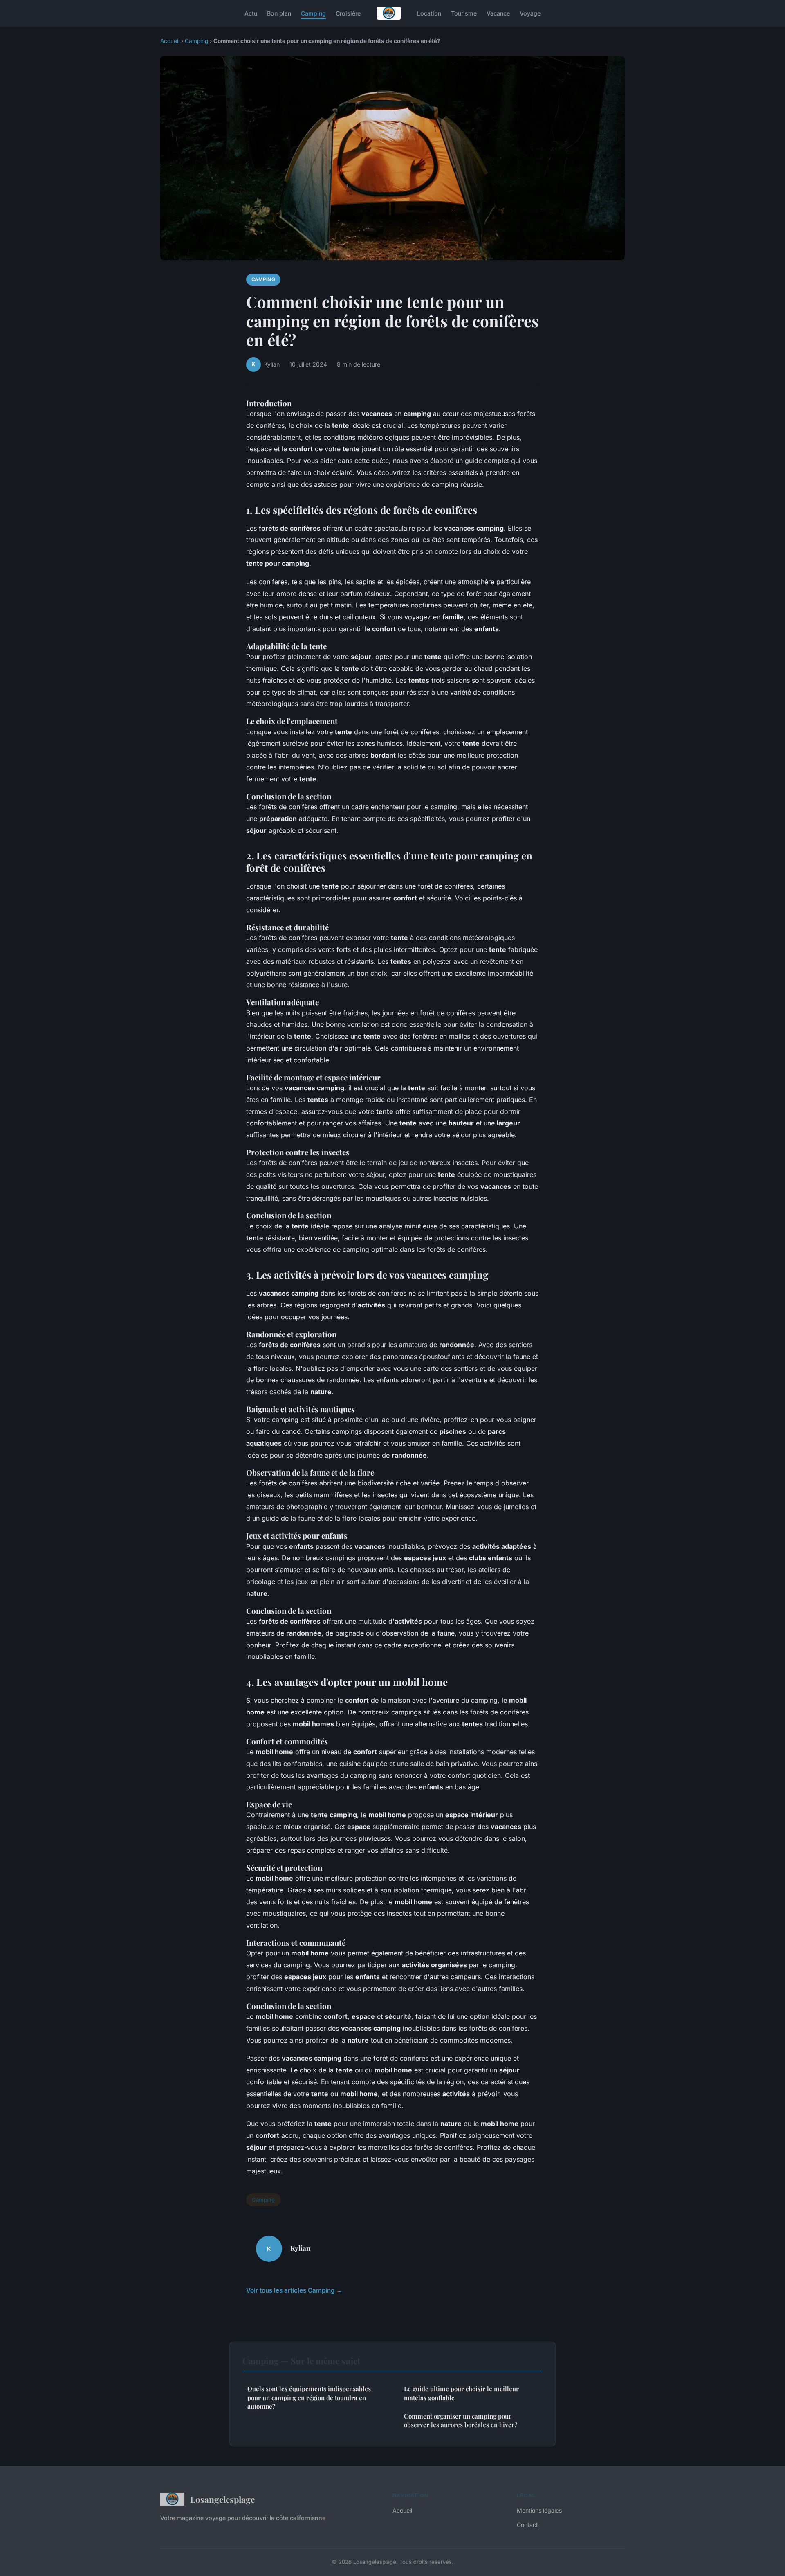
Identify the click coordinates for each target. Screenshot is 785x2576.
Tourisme (464, 13)
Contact (527, 2525)
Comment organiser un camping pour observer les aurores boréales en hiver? (461, 2420)
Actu (251, 13)
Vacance (498, 13)
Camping (313, 13)
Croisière (348, 13)
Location (429, 13)
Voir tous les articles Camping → (294, 2290)
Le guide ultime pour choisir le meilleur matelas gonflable (461, 2393)
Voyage (530, 13)
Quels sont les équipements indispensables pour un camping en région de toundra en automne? (309, 2397)
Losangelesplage (222, 2499)
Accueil (170, 41)
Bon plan (279, 13)
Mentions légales (539, 2510)
